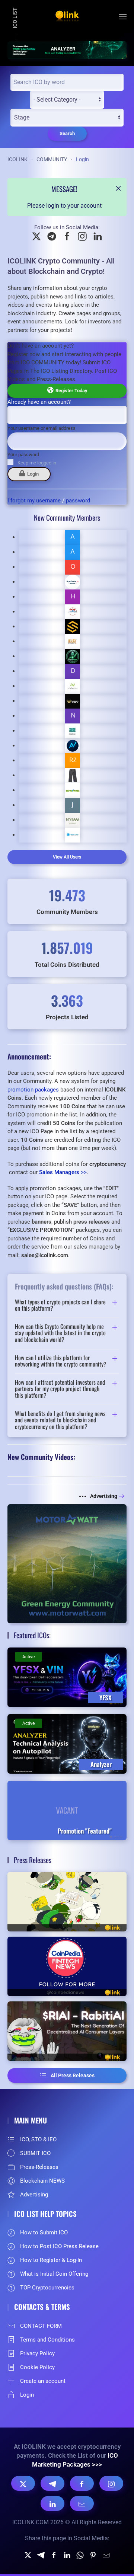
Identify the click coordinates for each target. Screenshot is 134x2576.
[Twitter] (28, 2555)
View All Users (67, 857)
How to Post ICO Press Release (59, 2246)
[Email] (82, 2503)
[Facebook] (82, 2483)
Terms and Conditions (47, 2340)
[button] (123, 17)
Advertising (104, 1496)
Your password (23, 455)
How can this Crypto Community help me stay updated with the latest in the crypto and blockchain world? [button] (60, 1333)
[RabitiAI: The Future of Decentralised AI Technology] (67, 2031)
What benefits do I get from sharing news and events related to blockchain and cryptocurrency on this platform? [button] (60, 1420)
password (78, 501)
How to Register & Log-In (51, 2260)
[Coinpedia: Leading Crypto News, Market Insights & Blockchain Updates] (67, 1966)
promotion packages (33, 1090)
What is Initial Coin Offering (54, 2274)
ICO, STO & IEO (38, 2139)
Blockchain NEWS (42, 2181)
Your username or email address (42, 428)
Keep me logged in (37, 463)
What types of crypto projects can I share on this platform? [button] (60, 1305)
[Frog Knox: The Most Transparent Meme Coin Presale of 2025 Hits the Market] (67, 1902)
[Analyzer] (67, 50)
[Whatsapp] (80, 2555)
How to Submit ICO (44, 2233)
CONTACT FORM (41, 2326)
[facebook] (54, 2555)
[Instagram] (111, 2483)
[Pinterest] (93, 2555)
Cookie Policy (37, 2367)
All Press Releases (73, 2075)
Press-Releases (39, 2167)
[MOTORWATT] (67, 1563)
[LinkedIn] (52, 2503)
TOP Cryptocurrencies (47, 2288)
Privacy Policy (37, 2353)
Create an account (43, 2381)
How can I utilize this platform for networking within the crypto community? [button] (61, 1361)
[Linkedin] (67, 2555)
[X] (23, 2483)
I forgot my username (34, 501)
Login (32, 474)
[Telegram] (52, 2483)
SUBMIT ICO (35, 2153)
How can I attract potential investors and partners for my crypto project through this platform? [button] (60, 1389)
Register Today (70, 391)
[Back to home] (67, 17)
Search (67, 133)
